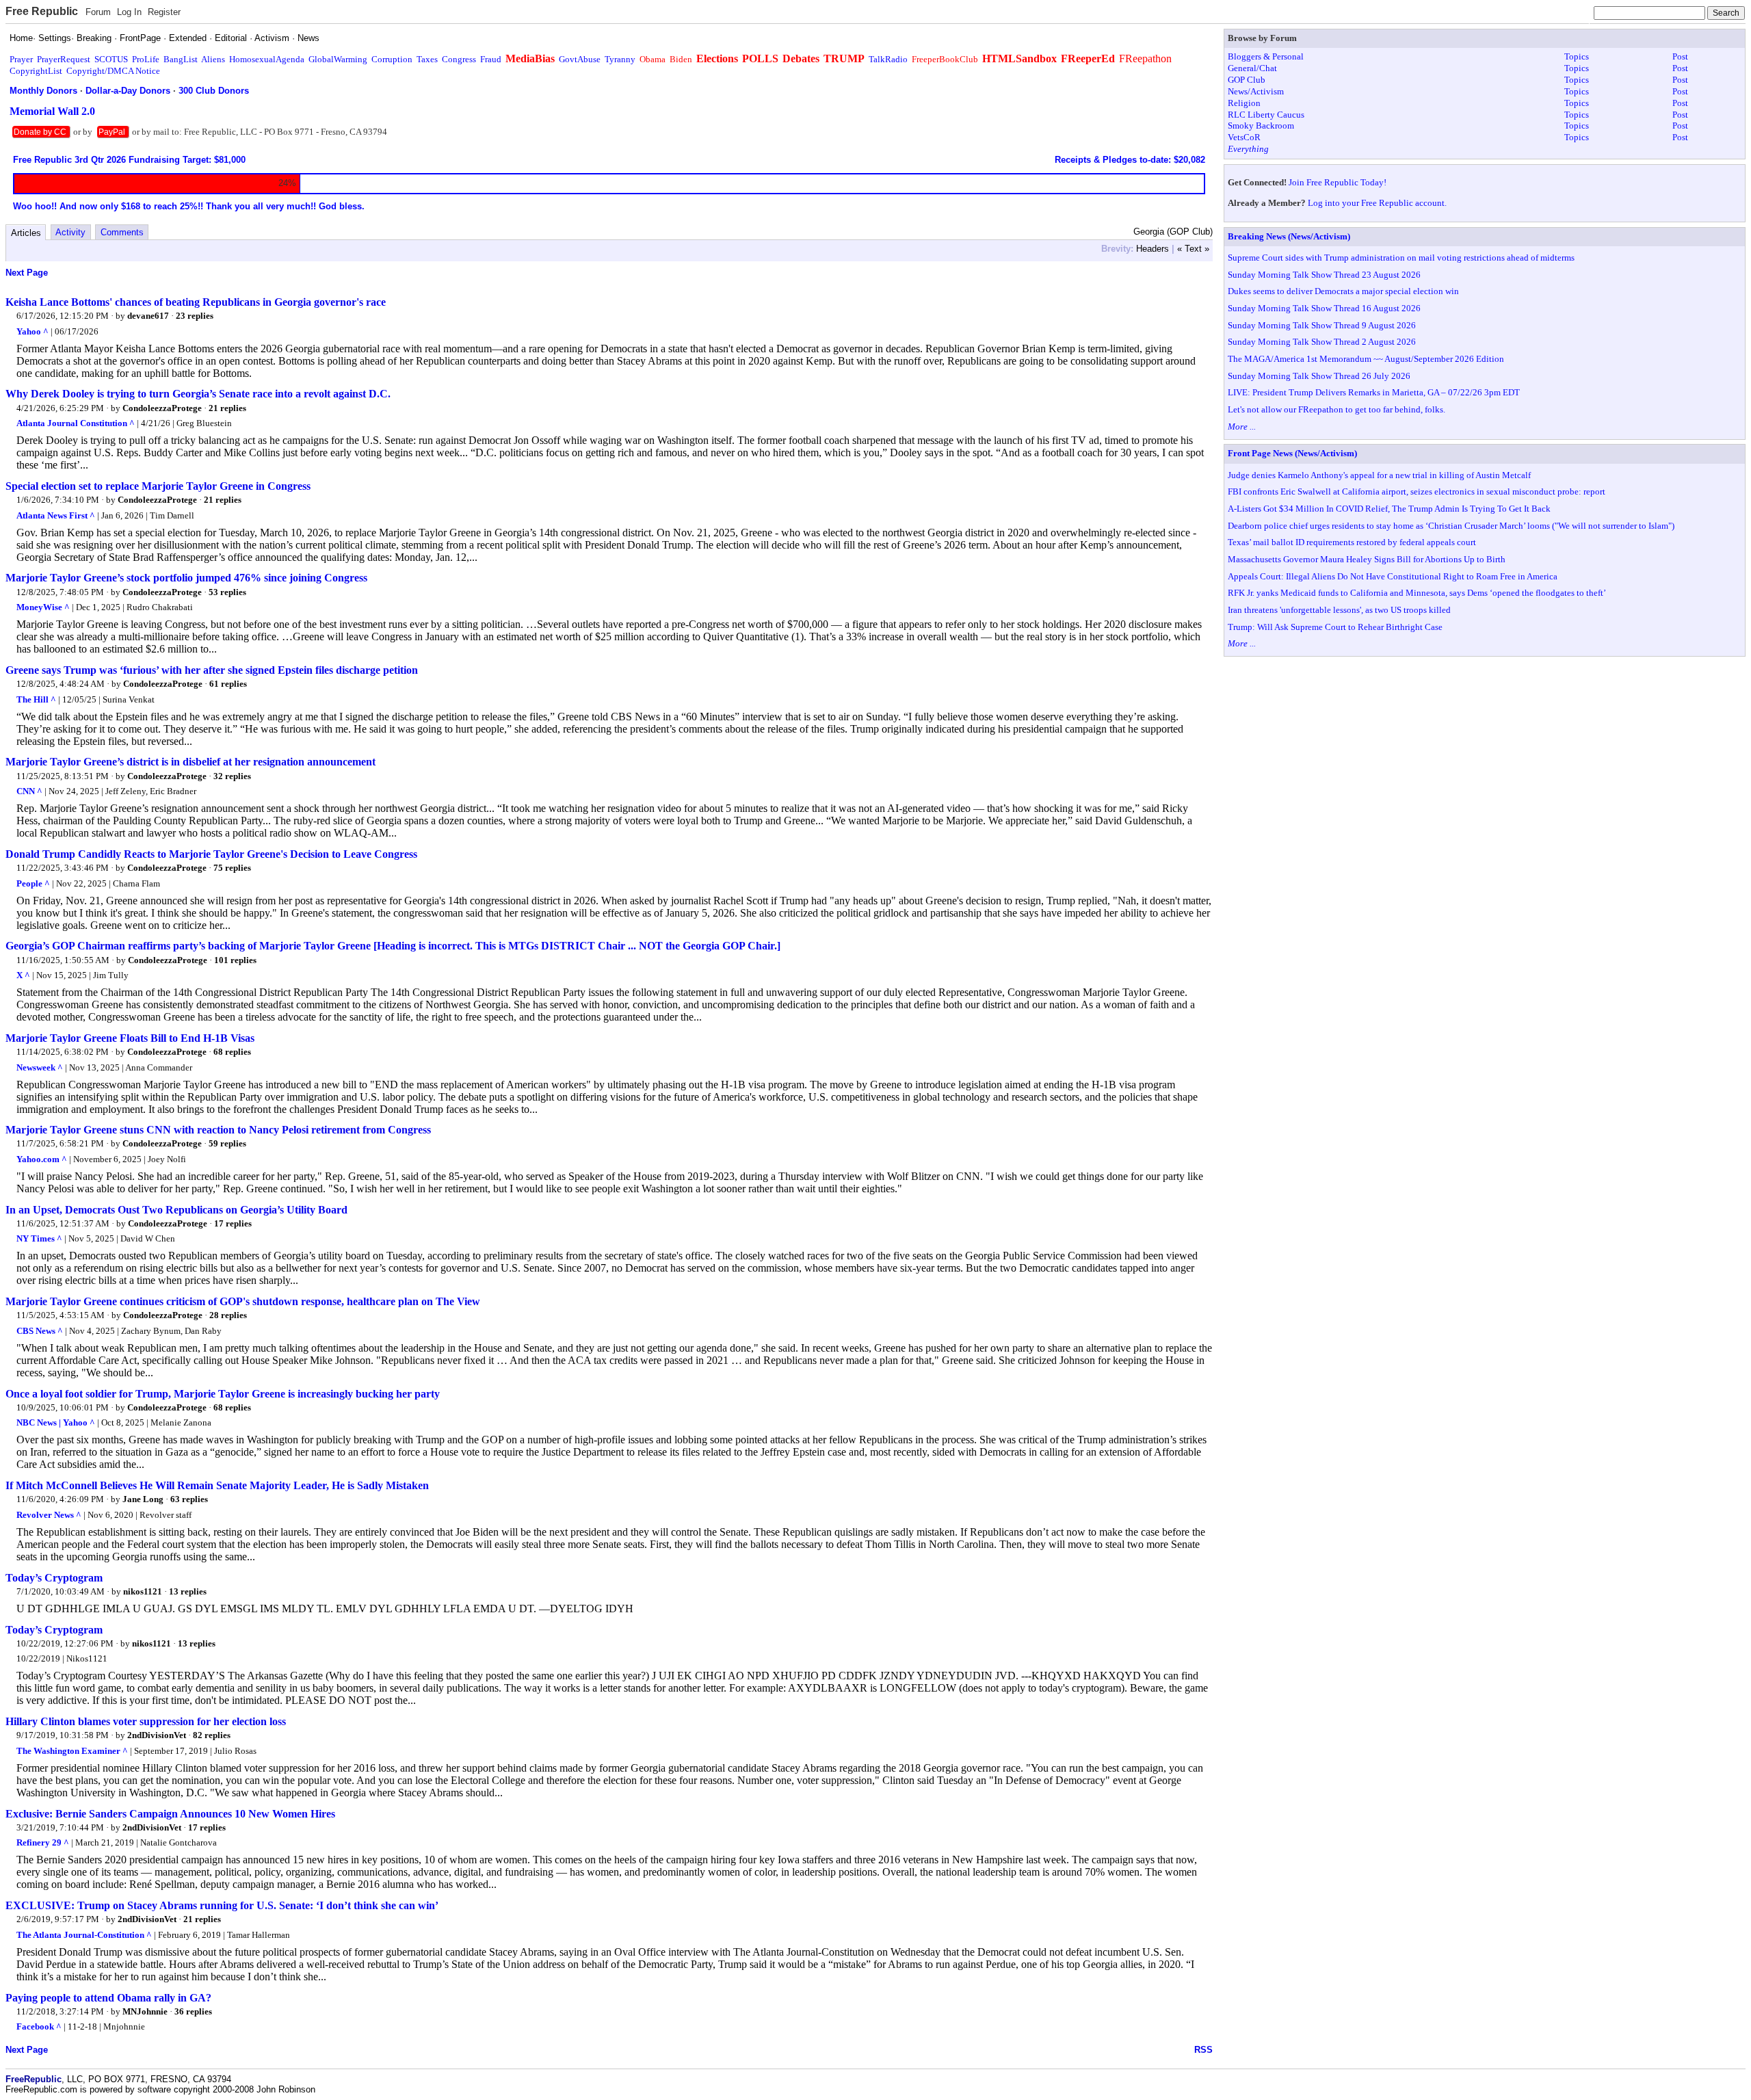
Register (164, 12)
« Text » (1193, 249)
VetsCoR (1244, 137)
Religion (1244, 103)
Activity (70, 232)
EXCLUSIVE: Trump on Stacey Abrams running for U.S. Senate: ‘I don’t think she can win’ (222, 1905)
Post (1680, 56)
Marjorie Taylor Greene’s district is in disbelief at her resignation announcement (190, 762)
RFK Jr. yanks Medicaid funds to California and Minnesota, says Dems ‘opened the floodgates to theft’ (1417, 593)
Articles (26, 233)
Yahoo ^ (32, 331)
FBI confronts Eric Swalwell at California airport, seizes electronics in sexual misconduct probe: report (1417, 491)
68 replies (232, 1052)
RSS (1203, 2050)
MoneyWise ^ (43, 607)
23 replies (195, 316)
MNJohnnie (145, 2011)
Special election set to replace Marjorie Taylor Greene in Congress (158, 486)
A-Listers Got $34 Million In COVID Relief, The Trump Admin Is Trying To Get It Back (1389, 509)
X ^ (23, 975)
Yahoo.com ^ (42, 1159)
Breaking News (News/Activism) (1289, 236)
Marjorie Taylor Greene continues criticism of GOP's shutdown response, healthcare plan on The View (243, 1301)
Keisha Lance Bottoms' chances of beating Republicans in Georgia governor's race (196, 302)
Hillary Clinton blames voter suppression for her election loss (146, 1721)
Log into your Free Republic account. (1377, 203)
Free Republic (42, 11)
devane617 (148, 316)
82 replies (212, 1735)
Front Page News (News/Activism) (1292, 453)
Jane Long (143, 1499)
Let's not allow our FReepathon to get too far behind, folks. (1337, 409)
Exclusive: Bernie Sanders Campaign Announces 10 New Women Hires (170, 1814)
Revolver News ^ (49, 1515)
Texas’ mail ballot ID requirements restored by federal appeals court (1352, 542)
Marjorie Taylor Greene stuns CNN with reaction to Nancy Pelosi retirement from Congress (218, 1130)
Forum (98, 12)
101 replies (235, 960)
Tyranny (620, 59)
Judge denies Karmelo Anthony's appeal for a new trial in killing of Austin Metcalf (1379, 475)
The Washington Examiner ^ (72, 1751)
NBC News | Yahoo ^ (56, 1422)
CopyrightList (36, 71)
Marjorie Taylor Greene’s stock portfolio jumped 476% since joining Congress (186, 578)
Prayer (21, 59)
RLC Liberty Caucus (1266, 115)
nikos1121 (143, 1591)
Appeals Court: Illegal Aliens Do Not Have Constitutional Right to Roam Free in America (1393, 576)
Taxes (427, 59)
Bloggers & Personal (1266, 56)
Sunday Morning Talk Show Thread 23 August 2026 (1324, 275)
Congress (459, 59)
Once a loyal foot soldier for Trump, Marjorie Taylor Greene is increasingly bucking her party (223, 1394)
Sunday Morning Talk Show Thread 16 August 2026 (1324, 308)
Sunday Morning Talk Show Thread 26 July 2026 (1319, 376)
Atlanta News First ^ (56, 515)
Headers (1153, 249)
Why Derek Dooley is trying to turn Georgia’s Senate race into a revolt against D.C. (198, 394)
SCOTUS (111, 59)
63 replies (189, 1499)
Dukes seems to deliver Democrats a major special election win (1343, 291)
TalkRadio (888, 59)
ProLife (146, 59)
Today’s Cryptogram (54, 1578)
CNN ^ (29, 791)
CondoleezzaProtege (162, 408)
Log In (129, 12)
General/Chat (1252, 68)
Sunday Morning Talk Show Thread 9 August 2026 (1322, 325)
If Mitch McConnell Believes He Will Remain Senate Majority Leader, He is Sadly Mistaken (217, 1485)
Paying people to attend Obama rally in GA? (108, 1998)
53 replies (227, 592)
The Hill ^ (36, 699)
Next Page (27, 273)
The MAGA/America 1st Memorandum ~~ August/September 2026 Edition (1366, 359)
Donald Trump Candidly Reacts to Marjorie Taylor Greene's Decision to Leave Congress (211, 854)
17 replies (233, 1223)
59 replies (227, 1143)
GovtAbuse (580, 59)
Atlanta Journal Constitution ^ (76, 423)
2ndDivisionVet (157, 1735)
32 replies (232, 776)
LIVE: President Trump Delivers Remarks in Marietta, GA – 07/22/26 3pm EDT (1374, 392)
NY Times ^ (39, 1238)
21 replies (227, 408)
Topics (1577, 56)
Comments (122, 232)
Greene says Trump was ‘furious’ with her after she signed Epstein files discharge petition (212, 670)
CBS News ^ (40, 1331)
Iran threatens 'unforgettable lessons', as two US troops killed (1339, 610)
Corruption (392, 59)
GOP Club (1247, 80)
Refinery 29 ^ (43, 1842)
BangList (181, 59)
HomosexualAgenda (267, 59)
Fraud (491, 59)
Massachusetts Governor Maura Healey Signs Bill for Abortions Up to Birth (1367, 559)
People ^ (33, 883)
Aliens (213, 59)
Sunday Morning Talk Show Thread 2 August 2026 (1322, 342)
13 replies (188, 1591)
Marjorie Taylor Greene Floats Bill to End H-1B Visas (130, 1038)
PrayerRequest (64, 59)
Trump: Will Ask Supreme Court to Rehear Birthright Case (1335, 627)
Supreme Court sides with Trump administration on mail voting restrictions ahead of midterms (1401, 258)
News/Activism (1256, 91)
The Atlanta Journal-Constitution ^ (84, 1935)
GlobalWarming (338, 59)
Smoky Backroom (1261, 126)
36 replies (193, 2011)
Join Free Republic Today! (1338, 182)
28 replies (228, 1315)
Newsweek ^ (40, 1067)
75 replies (232, 868)
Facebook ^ (39, 2026)
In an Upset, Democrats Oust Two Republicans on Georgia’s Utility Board (176, 1210)
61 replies (228, 684)
